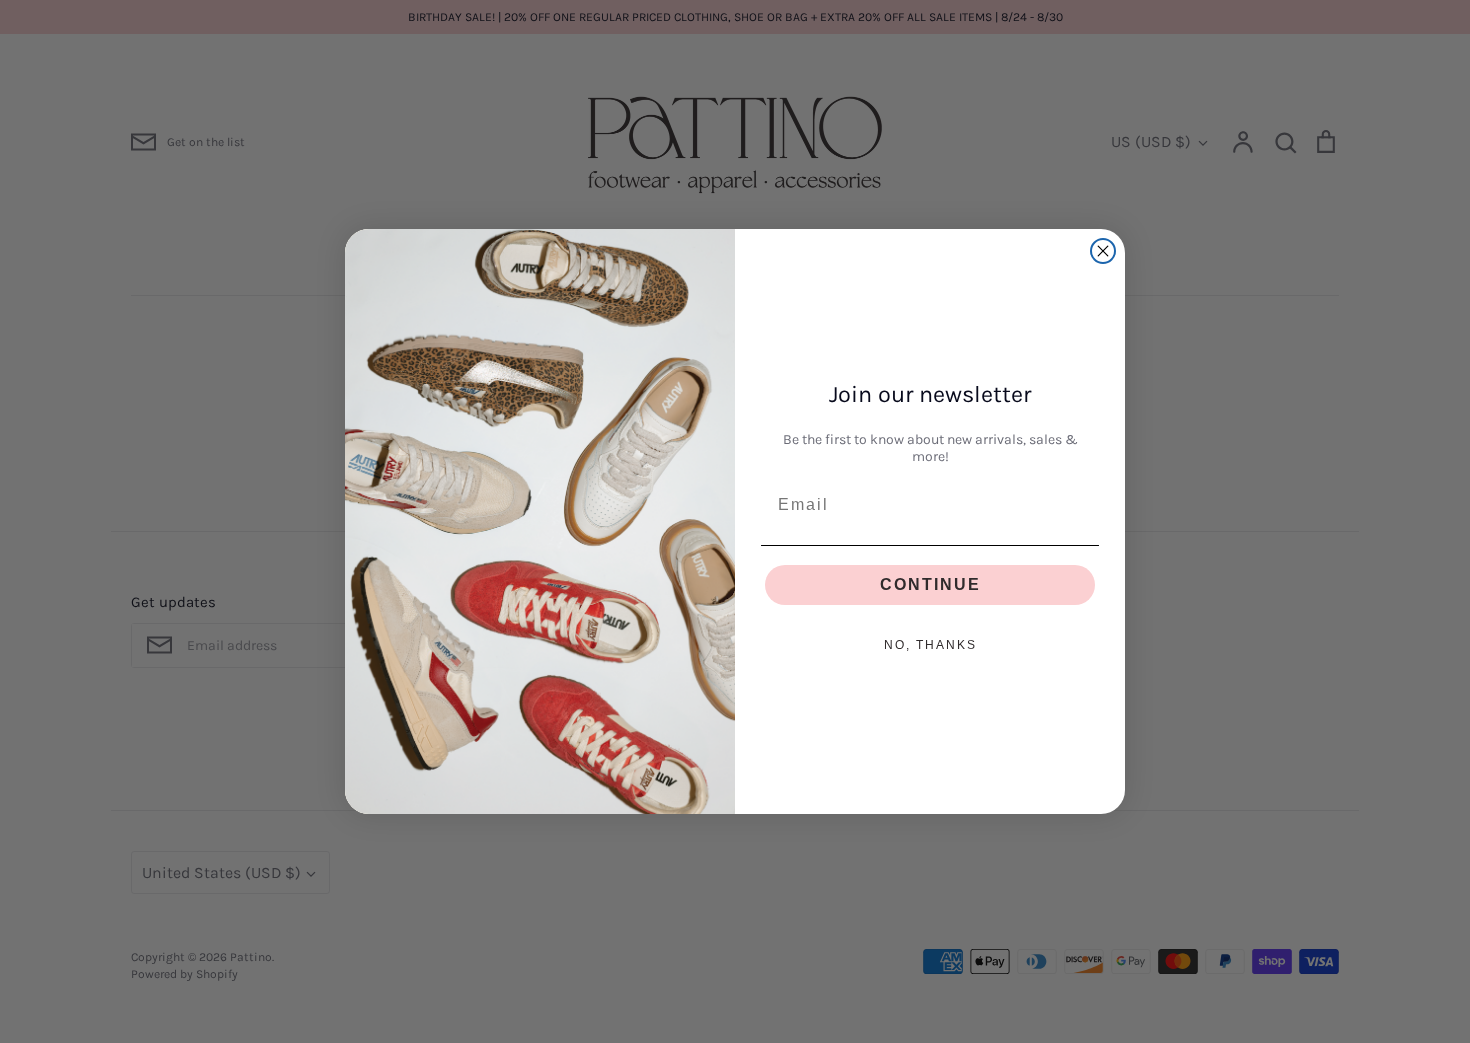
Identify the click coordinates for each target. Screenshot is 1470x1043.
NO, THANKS (930, 645)
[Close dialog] (1103, 251)
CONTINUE (930, 584)
